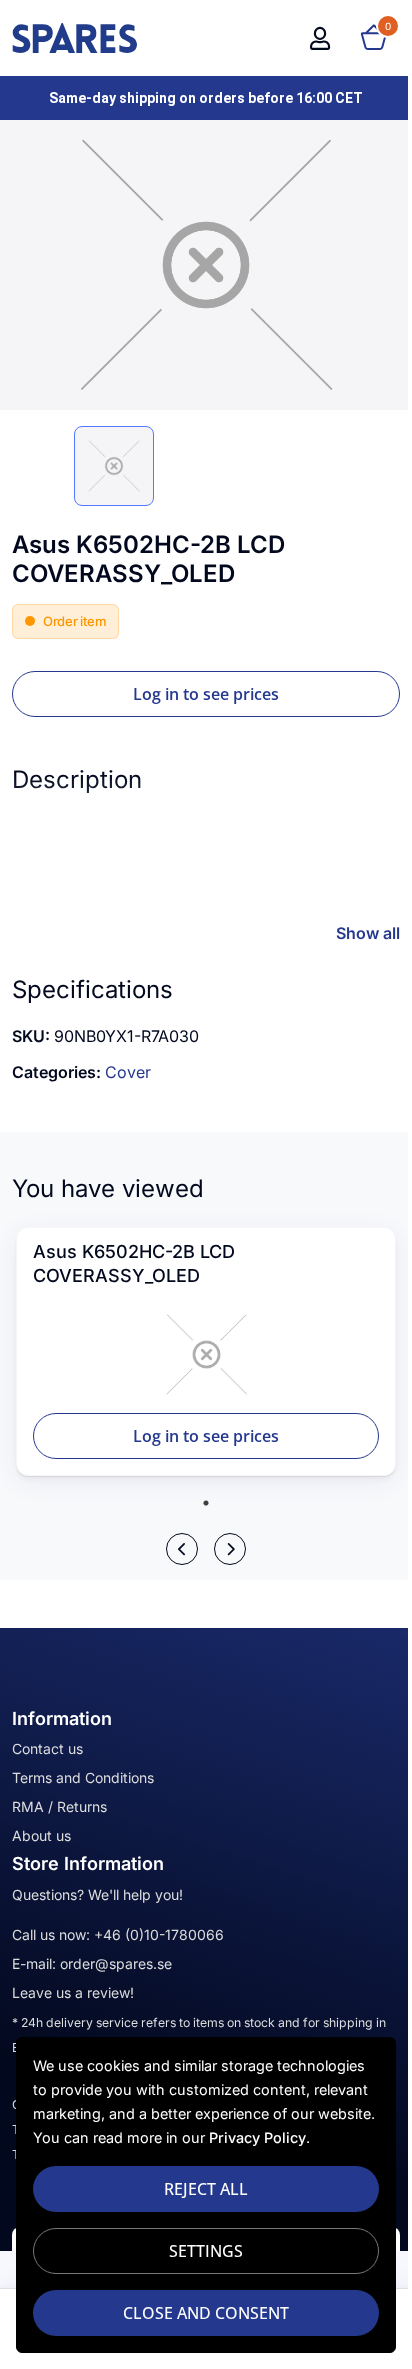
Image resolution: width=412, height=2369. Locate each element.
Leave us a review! (73, 1992)
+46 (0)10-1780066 (159, 1934)
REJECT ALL (206, 2189)
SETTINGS (206, 2251)
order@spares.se (116, 1963)
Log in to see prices (206, 694)
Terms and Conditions (83, 1777)
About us (41, 1835)
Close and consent (206, 2313)
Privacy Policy (257, 2137)
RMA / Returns (59, 1806)
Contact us (47, 1748)
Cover (128, 1072)
